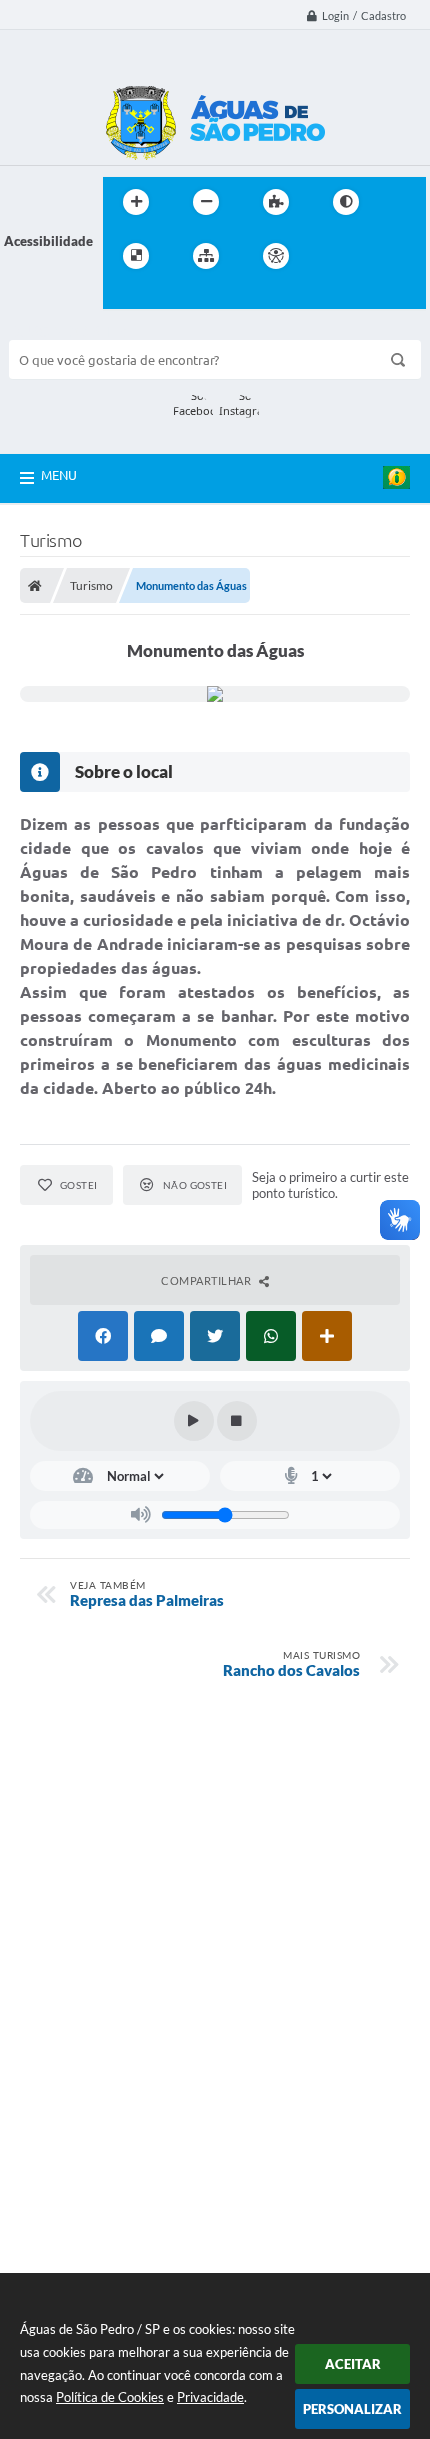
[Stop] (237, 1421)
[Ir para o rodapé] (167, 297)
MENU (59, 475)
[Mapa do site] (206, 256)
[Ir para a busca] (123, 297)
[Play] (194, 1421)
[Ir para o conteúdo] (333, 256)
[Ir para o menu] (377, 256)
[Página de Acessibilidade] (276, 256)
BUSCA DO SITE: (68, 330)
